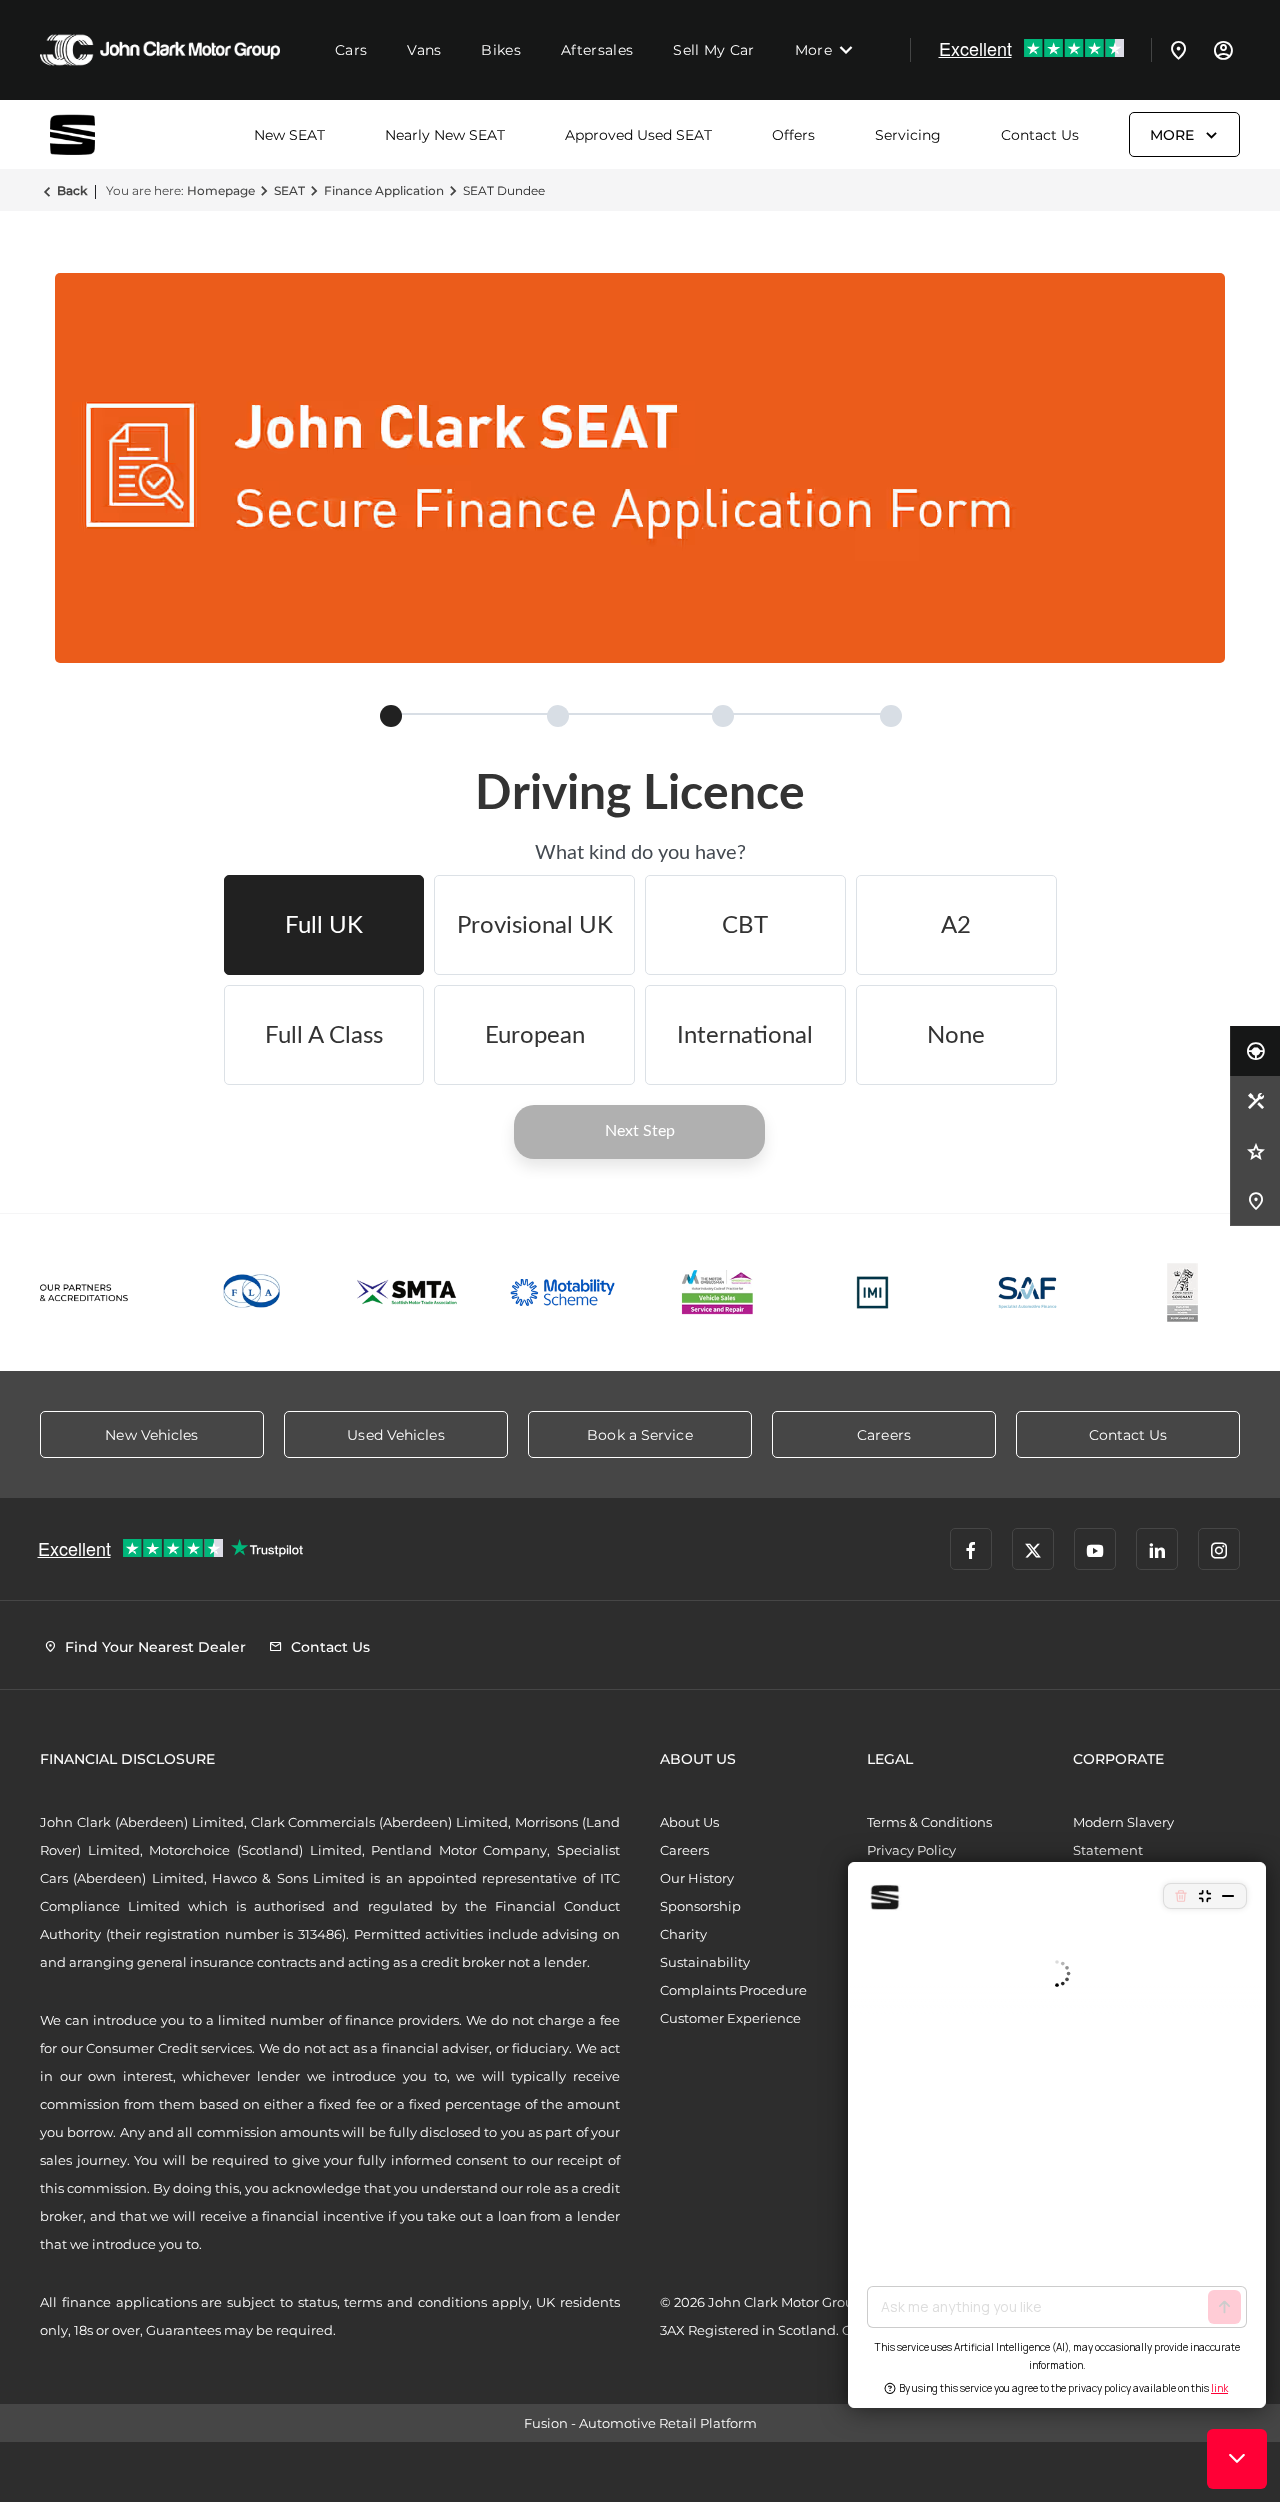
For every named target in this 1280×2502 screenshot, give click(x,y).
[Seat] (100, 134)
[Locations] (1179, 50)
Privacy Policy (911, 1850)
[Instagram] (1219, 1549)
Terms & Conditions (929, 1822)
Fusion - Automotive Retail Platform (640, 2423)
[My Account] (1223, 50)
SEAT (289, 190)
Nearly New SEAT (445, 135)
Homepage (221, 190)
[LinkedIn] (1157, 1549)
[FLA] (252, 1292)
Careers (684, 1850)
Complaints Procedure (733, 1990)
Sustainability (705, 1962)
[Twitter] (1033, 1549)
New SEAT (289, 135)
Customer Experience (730, 2018)
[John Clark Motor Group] (160, 50)
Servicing (908, 135)
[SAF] (1027, 1292)
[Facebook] (971, 1549)
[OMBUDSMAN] (717, 1292)
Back (72, 190)
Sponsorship (700, 1906)
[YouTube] (1095, 1549)
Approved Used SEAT (638, 135)
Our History (697, 1878)
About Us (689, 1822)
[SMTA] (407, 1292)
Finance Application (384, 190)
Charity (683, 1934)
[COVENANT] (1182, 1292)
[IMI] (872, 1292)
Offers (793, 135)
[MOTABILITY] (562, 1292)
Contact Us (1040, 135)
